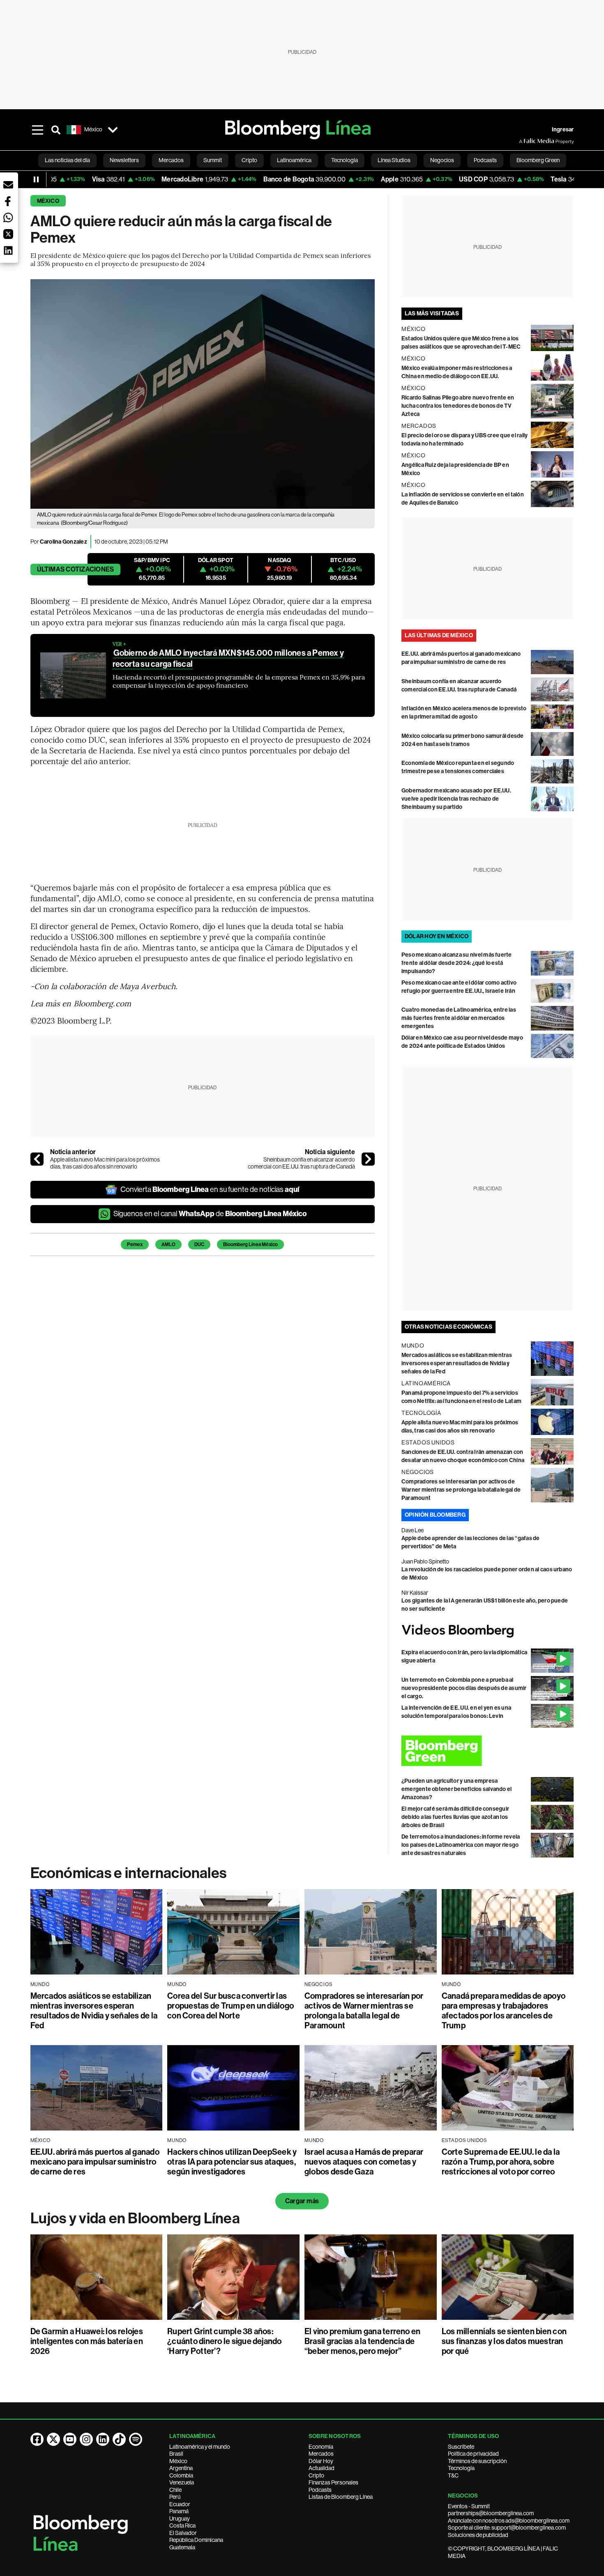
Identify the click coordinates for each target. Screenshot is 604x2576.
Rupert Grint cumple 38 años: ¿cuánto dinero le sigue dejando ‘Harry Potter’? (224, 2341)
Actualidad (322, 2468)
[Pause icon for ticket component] (36, 179)
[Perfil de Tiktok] (119, 2439)
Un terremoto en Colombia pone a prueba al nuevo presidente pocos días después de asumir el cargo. (464, 1688)
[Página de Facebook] (37, 2439)
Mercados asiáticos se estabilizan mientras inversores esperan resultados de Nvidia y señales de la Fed (457, 1363)
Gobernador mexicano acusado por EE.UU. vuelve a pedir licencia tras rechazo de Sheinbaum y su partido (456, 799)
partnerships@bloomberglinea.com (491, 2513)
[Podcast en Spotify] (136, 2439)
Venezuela (182, 2482)
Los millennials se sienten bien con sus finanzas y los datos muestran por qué (504, 2341)
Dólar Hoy (321, 2461)
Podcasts (320, 2490)
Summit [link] (213, 160)
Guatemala (182, 2547)
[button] (8, 185)
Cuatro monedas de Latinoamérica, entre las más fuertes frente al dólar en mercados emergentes (459, 1018)
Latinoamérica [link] (294, 160)
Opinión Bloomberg (435, 1515)
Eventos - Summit (469, 2506)
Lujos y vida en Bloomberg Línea (135, 2218)
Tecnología (461, 2468)
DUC (199, 1244)
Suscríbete (461, 2447)
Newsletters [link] (124, 160)
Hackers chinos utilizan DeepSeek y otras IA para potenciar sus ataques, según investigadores (232, 2162)
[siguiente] (368, 1159)
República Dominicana (196, 2540)
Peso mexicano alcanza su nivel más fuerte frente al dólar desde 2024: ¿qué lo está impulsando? (457, 963)
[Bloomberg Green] (488, 1751)
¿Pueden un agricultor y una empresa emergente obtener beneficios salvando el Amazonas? (457, 1789)
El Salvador (183, 2533)
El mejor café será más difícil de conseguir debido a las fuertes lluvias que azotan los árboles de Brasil (455, 1817)
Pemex (135, 1244)
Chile (175, 2490)
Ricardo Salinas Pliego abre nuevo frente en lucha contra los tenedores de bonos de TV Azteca (458, 406)
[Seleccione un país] (113, 130)
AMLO (168, 1244)
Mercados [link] (171, 160)
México (48, 201)
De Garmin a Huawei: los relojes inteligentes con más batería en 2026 (87, 2341)
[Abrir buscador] (56, 130)
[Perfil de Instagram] (86, 2439)
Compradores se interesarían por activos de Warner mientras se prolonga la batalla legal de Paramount (461, 1490)
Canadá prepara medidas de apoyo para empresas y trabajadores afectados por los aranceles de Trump (504, 2011)
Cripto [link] (249, 160)
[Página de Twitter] (53, 2439)
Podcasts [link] (485, 160)
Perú (175, 2497)
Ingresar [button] (563, 130)
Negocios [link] (442, 160)
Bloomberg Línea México (250, 1244)
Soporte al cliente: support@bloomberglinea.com (507, 2528)
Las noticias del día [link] (67, 160)
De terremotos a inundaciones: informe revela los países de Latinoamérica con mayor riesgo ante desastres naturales (461, 1845)
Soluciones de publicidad (478, 2535)
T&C (453, 2475)
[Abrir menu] (38, 130)
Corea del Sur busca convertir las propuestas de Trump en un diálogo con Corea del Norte (231, 2006)
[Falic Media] (525, 141)
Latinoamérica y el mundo (200, 2447)
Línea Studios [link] (394, 160)
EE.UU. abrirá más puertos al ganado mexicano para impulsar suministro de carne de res (95, 2162)
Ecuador (180, 2504)
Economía (321, 2447)
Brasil (176, 2454)
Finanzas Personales (333, 2482)
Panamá (179, 2511)
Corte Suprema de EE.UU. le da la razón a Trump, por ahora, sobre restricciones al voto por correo (501, 2162)
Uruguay (180, 2519)
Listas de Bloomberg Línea (341, 2497)
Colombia (181, 2475)
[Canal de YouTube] (70, 2439)
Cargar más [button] (302, 2201)
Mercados (321, 2454)
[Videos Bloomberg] (488, 1631)
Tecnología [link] (345, 160)
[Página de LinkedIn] (103, 2439)
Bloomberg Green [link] (538, 160)
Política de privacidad (473, 2454)
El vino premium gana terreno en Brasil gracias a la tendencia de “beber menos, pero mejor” (362, 2341)
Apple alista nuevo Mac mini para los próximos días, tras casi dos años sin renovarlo (105, 1163)
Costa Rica (182, 2525)
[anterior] (37, 1159)
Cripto (316, 2475)
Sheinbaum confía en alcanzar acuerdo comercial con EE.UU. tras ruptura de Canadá (301, 1163)
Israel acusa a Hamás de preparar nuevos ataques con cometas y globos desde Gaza (364, 2162)
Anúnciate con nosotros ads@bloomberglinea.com (509, 2521)
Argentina (181, 2468)
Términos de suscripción (477, 2461)
